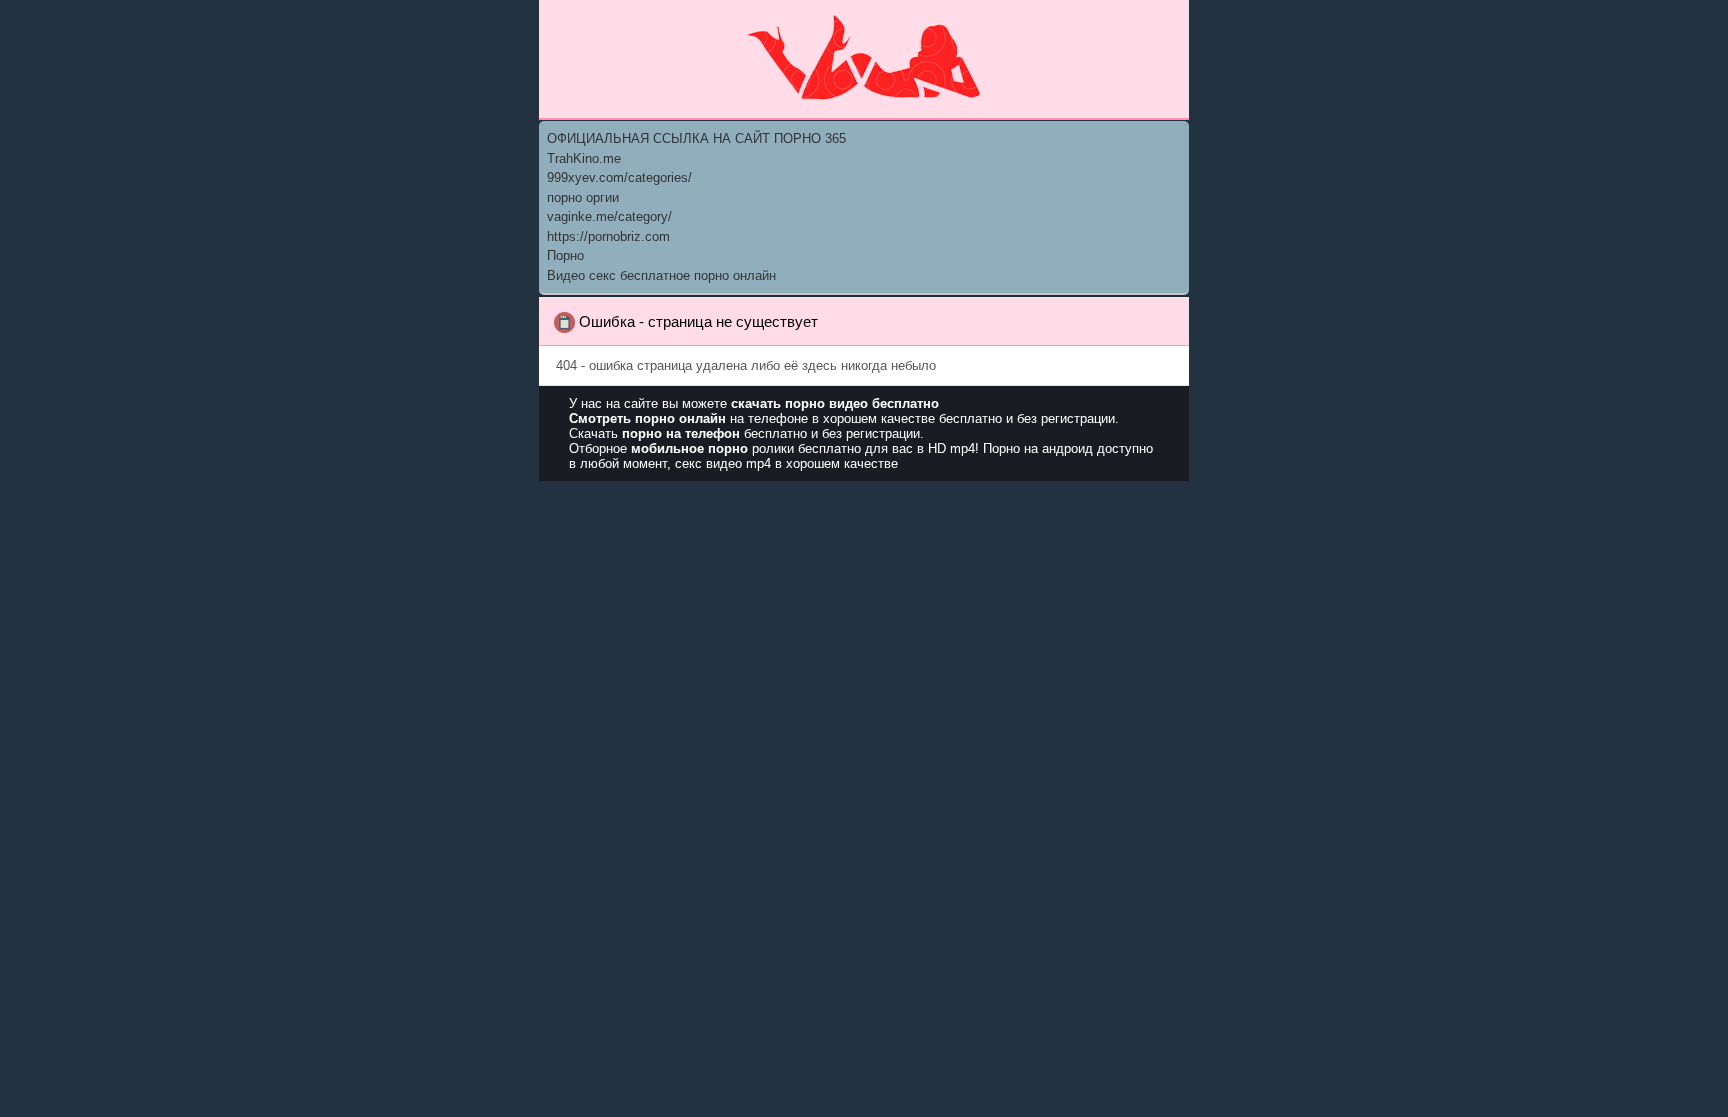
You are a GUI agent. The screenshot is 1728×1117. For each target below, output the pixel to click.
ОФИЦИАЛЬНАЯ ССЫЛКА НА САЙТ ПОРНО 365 (696, 138)
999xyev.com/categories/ (619, 177)
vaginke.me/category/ (609, 216)
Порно (565, 255)
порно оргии (583, 197)
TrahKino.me (584, 158)
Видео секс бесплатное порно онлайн (661, 275)
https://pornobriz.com (608, 236)
